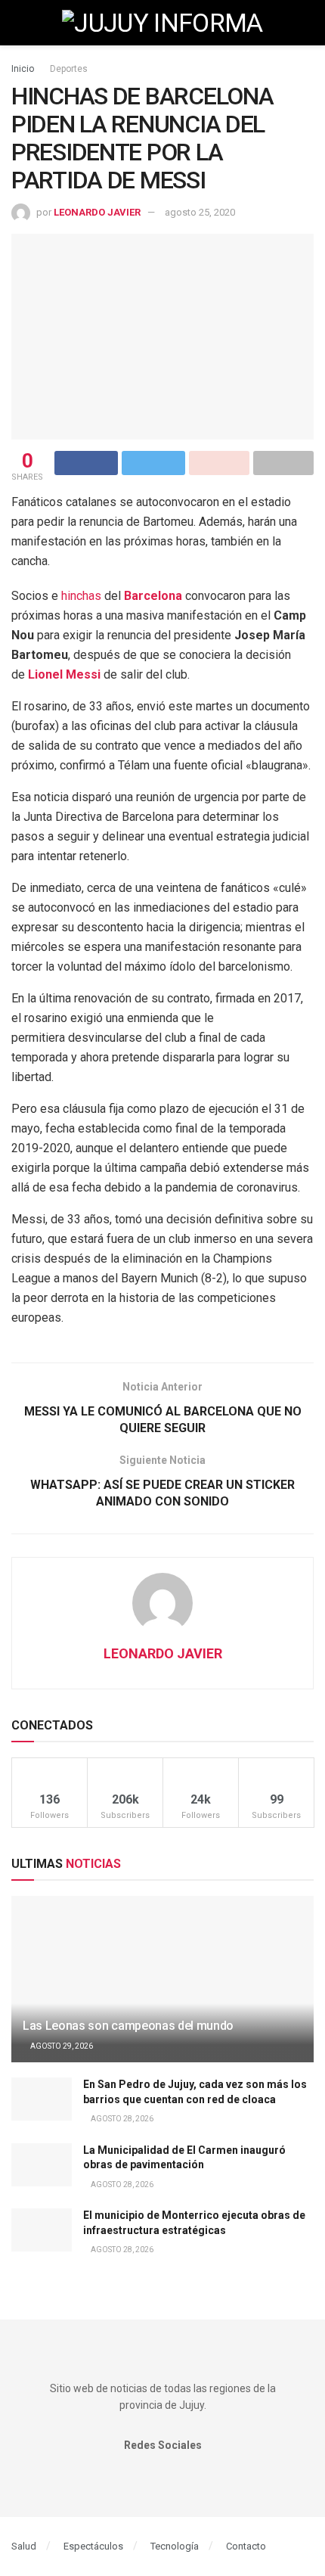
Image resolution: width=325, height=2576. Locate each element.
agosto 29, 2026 (61, 2046)
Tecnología (175, 2546)
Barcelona (153, 596)
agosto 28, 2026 (121, 2119)
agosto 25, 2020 (200, 212)
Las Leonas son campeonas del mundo (128, 2026)
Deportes (69, 69)
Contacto (246, 2546)
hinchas (81, 596)
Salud (24, 2546)
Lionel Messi (64, 674)
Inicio (23, 69)
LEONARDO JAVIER (97, 212)
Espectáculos (93, 2546)
